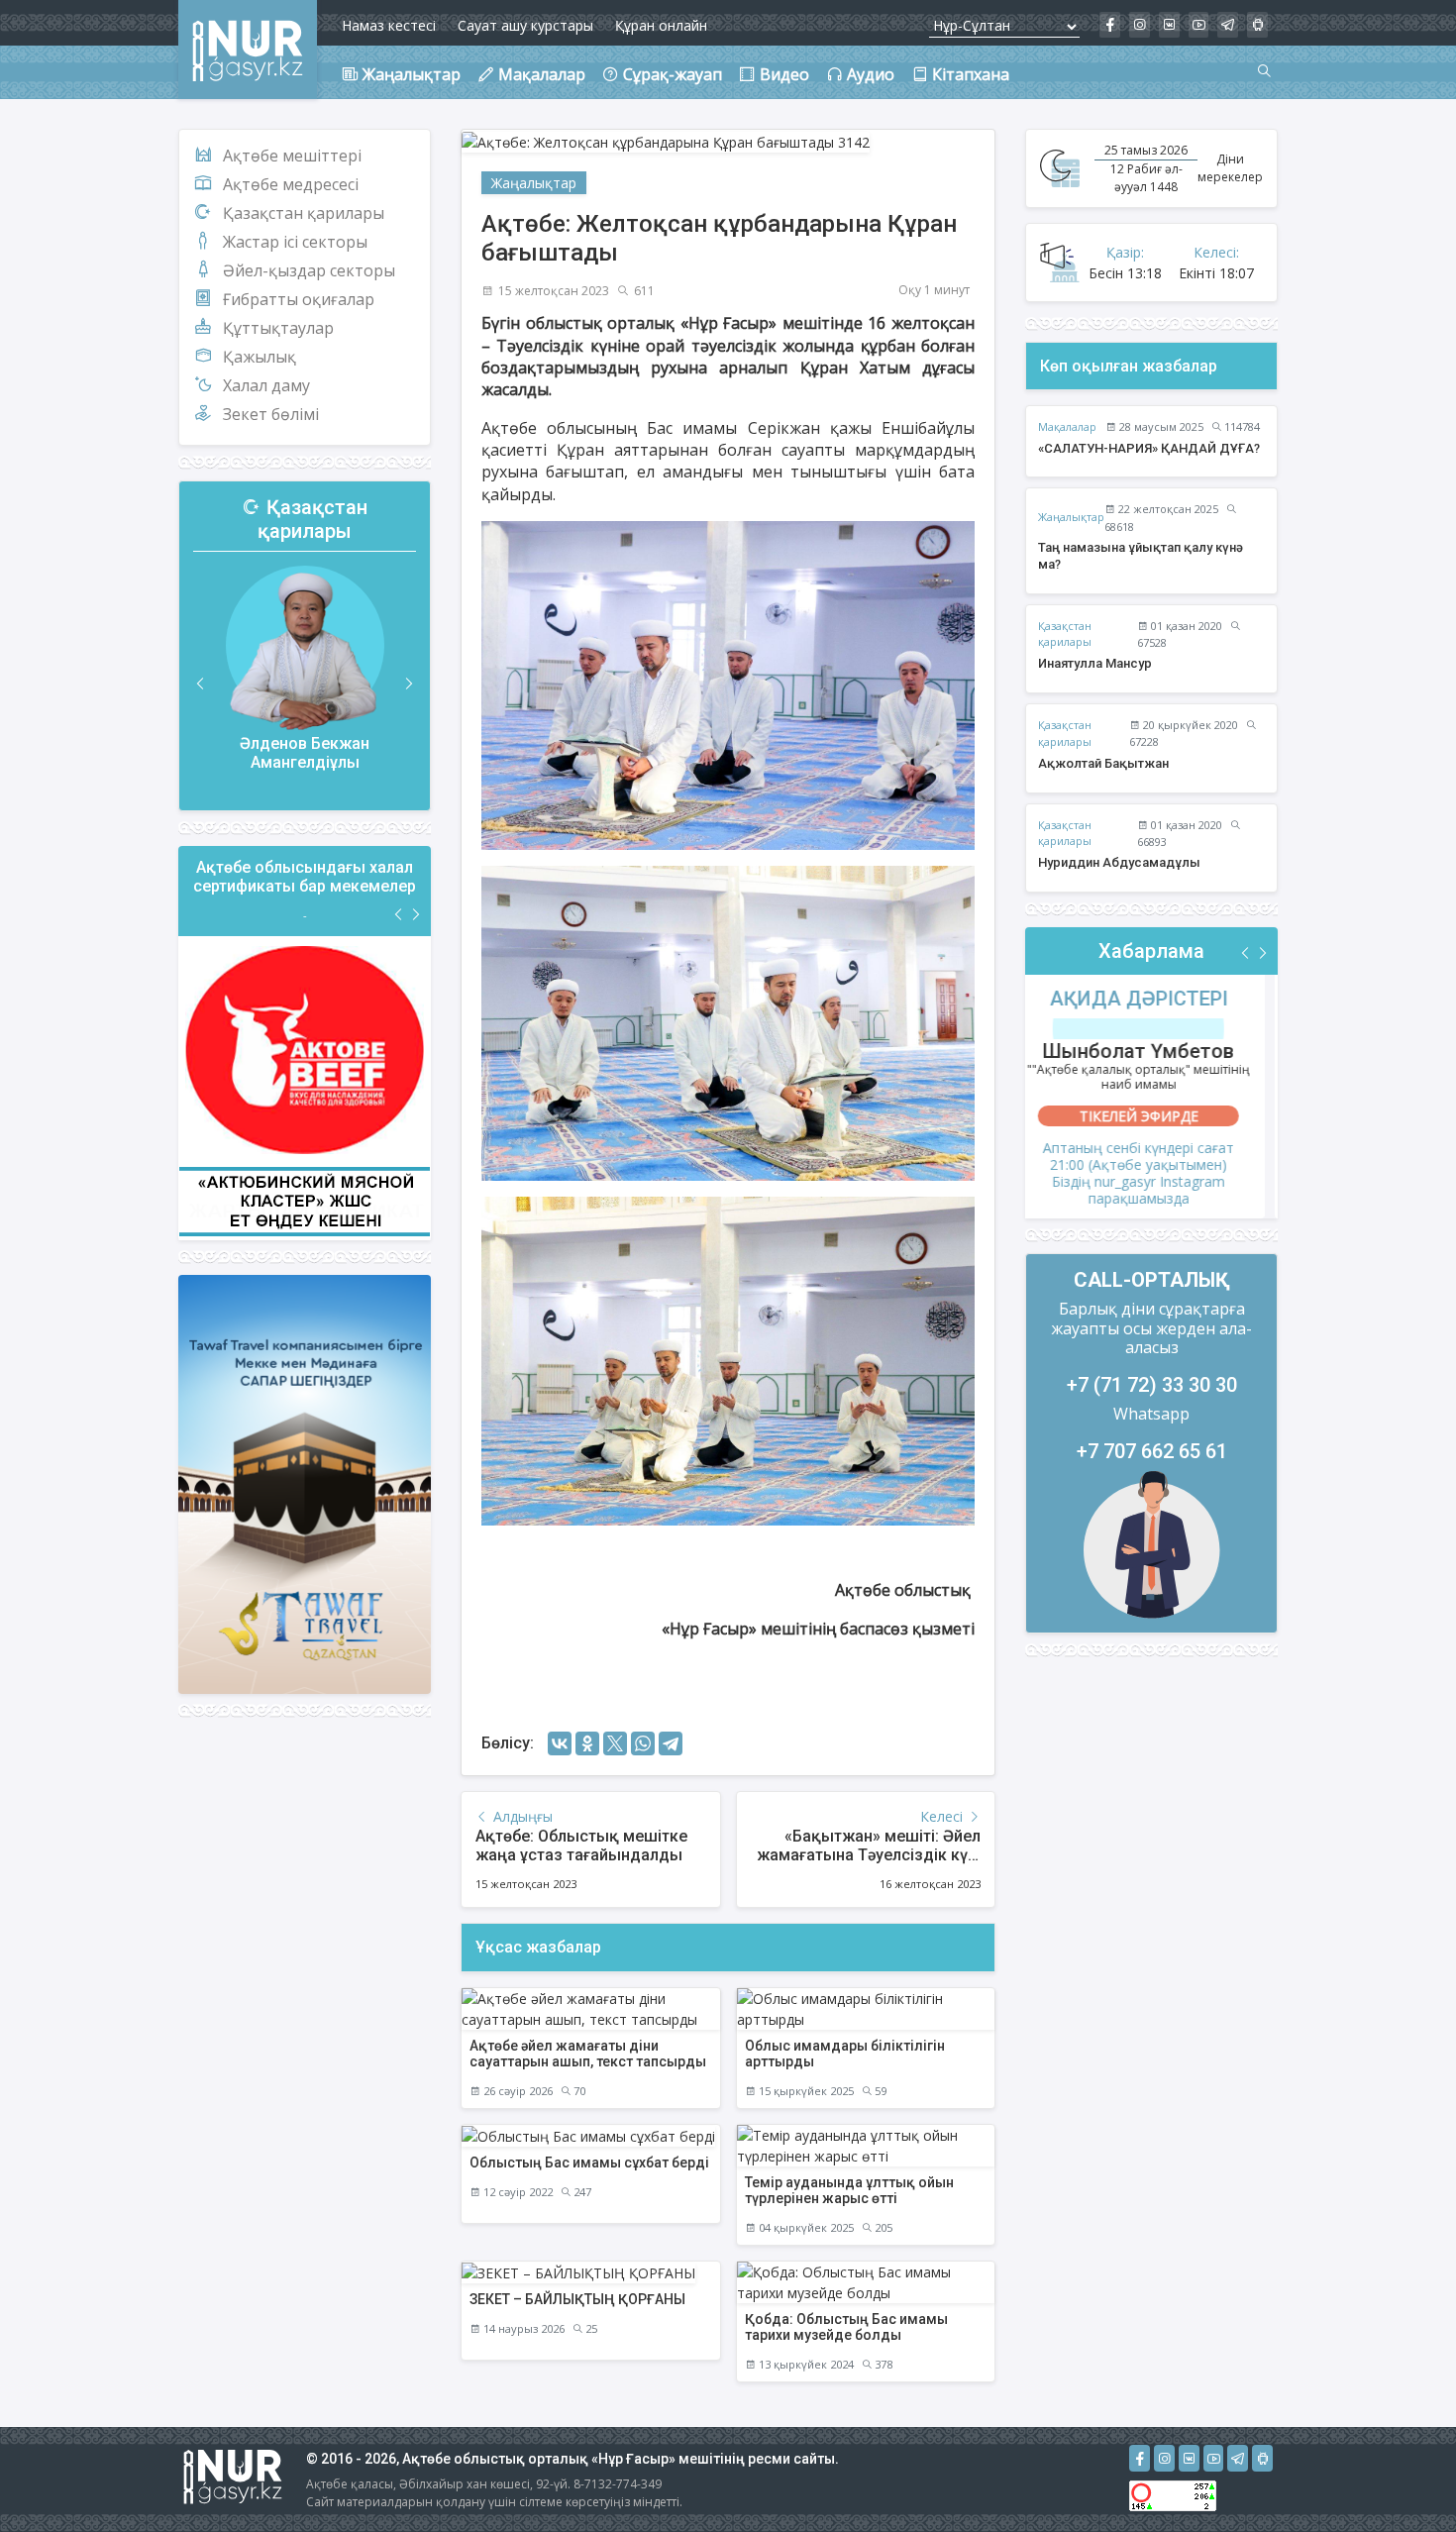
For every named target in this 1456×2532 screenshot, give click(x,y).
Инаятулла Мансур (1095, 663)
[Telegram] (671, 1743)
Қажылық (260, 357)
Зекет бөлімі (271, 414)
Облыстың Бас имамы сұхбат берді (589, 2163)
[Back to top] (1401, 2477)
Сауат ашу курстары (525, 25)
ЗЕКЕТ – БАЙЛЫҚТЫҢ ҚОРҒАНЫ (577, 2299)
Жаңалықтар (534, 183)
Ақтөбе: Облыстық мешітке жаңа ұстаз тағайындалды (581, 1846)
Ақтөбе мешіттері (292, 156)
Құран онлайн (661, 25)
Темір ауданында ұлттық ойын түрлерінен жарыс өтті (849, 2191)
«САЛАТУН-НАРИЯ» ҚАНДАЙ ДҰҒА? (1149, 448)
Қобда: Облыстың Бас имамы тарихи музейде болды (846, 2327)
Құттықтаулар (278, 328)
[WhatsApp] (643, 1743)
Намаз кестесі (389, 25)
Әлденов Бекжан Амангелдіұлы (305, 753)
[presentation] (201, 684)
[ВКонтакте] (560, 1743)
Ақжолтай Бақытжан (1103, 763)
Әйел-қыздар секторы (309, 270)
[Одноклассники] (587, 1743)
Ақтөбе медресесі (291, 184)
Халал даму (266, 385)
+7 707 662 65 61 (1152, 1451)
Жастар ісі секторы (295, 242)
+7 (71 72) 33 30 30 (1152, 1385)
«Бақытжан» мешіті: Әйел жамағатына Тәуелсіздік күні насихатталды (869, 1855)
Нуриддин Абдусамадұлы (1119, 862)
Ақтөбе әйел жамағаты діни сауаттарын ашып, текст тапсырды (588, 2054)
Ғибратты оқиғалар (299, 299)
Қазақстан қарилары (304, 213)
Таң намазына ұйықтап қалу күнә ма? (1141, 556)
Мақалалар (1067, 426)
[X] (615, 1743)
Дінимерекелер (1230, 168)
